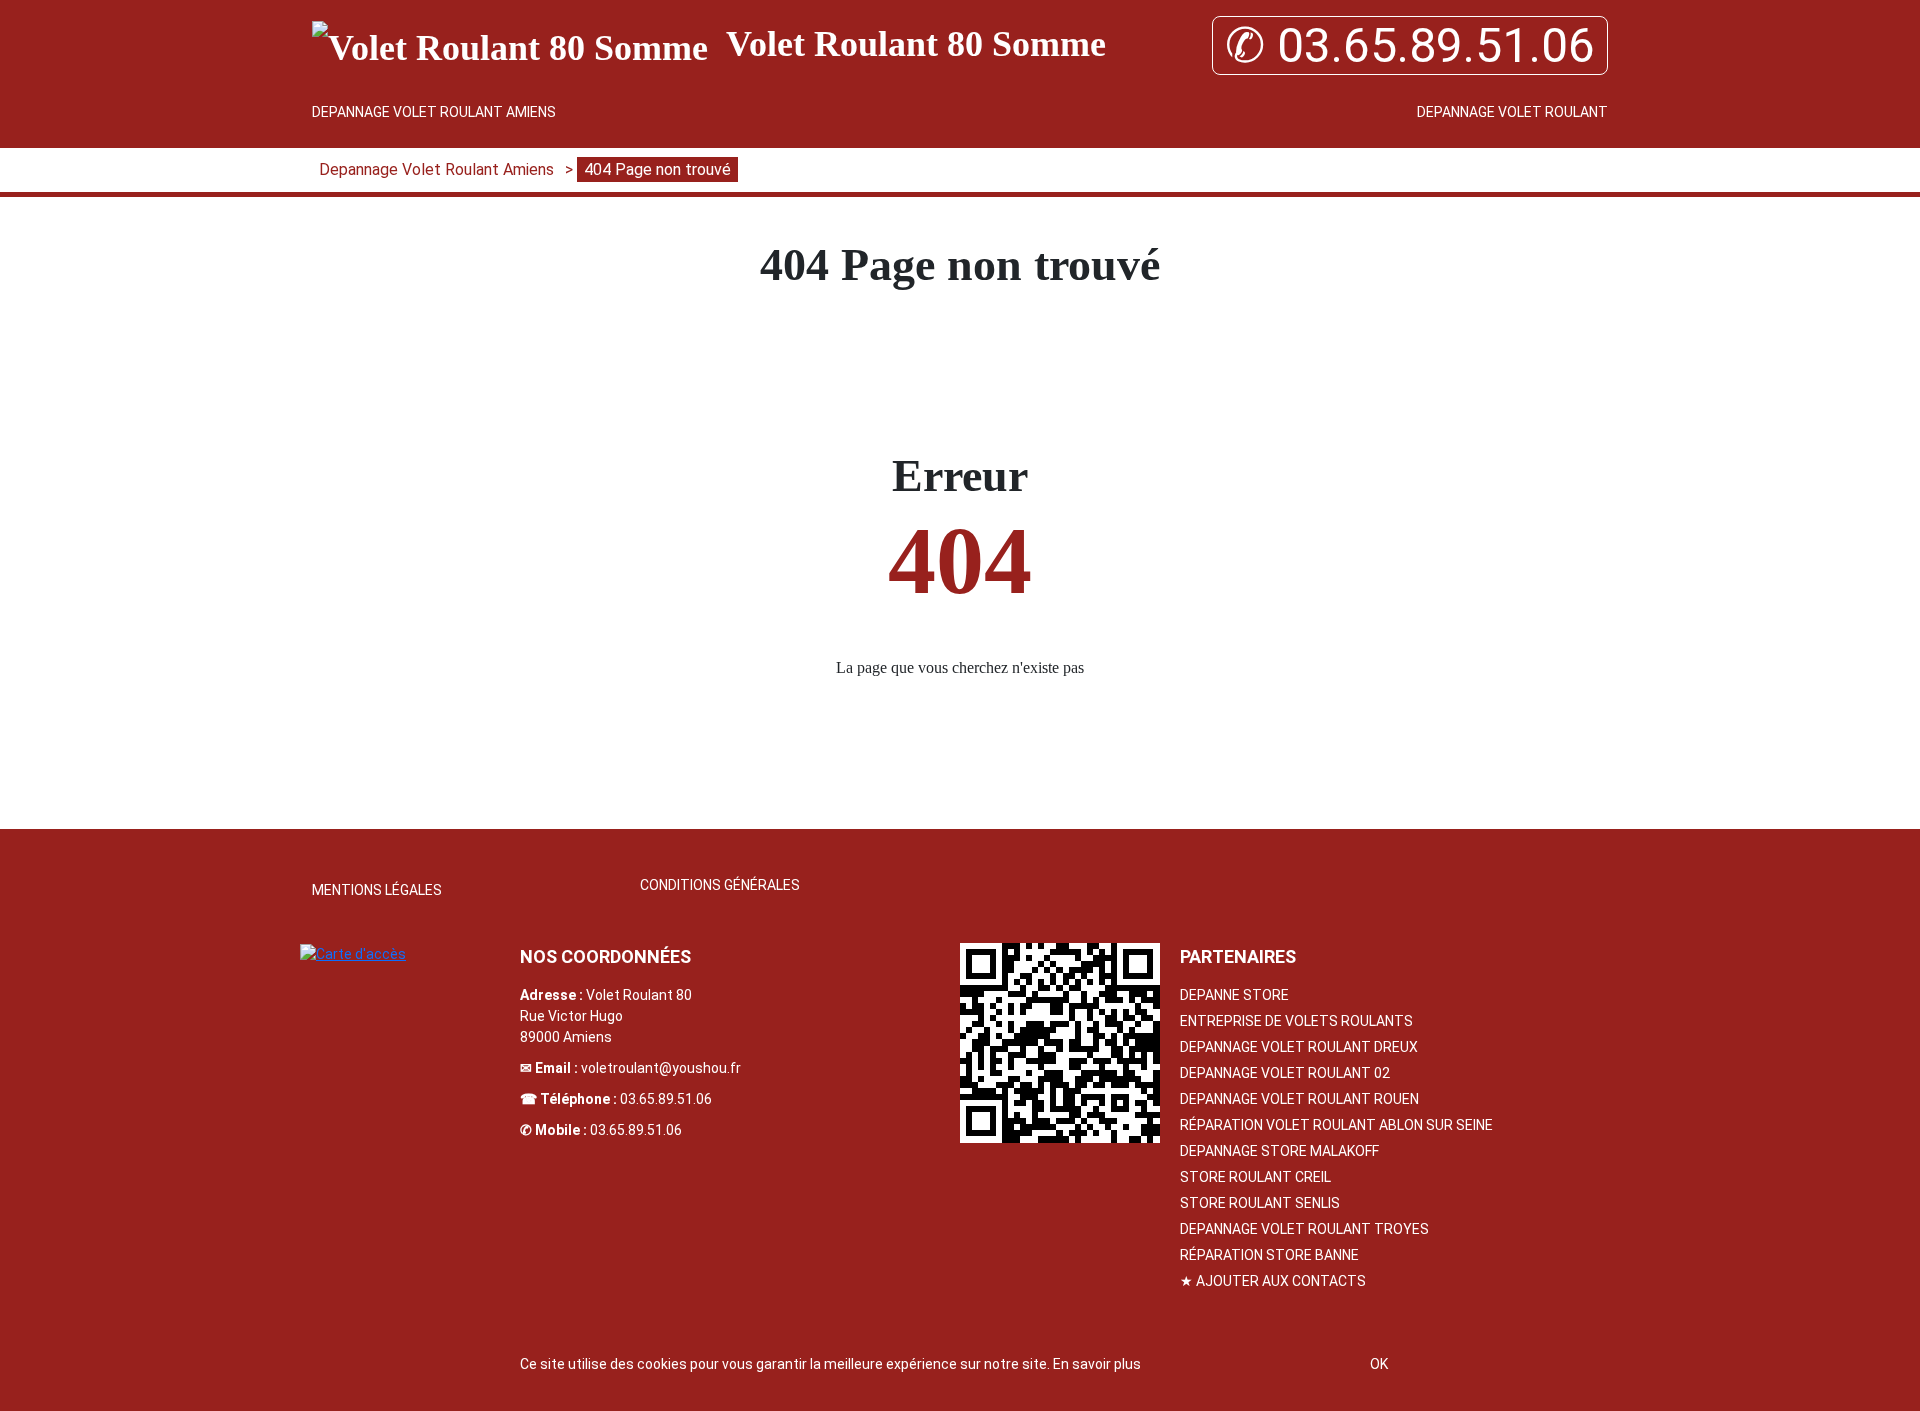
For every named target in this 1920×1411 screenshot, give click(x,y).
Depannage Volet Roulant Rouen (1299, 1099)
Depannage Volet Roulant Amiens (434, 112)
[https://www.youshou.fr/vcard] (1060, 1043)
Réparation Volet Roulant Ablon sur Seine (1336, 1125)
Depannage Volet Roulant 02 (1285, 1073)
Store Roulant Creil (1255, 1177)
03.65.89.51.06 (666, 1099)
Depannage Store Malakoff (1279, 1151)
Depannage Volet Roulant (1512, 112)
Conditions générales (720, 885)
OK (1379, 1364)
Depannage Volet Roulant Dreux (1299, 1047)
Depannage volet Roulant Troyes (1304, 1229)
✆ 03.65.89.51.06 (1410, 45)
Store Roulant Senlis (1260, 1203)
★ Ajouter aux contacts (1273, 1281)
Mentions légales (377, 890)
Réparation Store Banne (1269, 1255)
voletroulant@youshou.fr (661, 1068)
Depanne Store (1234, 995)
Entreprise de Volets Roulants (1296, 1021)
